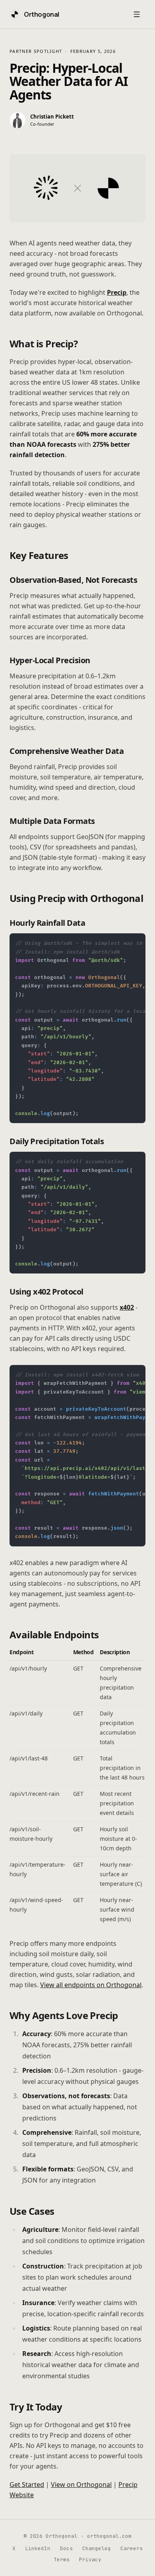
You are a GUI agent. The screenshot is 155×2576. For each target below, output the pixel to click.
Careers (132, 2548)
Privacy (90, 2559)
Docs (66, 2548)
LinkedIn (38, 2548)
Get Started (27, 2484)
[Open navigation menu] (137, 14)
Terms (62, 2559)
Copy (133, 943)
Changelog (97, 2548)
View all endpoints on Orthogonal (91, 1985)
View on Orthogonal (81, 2484)
